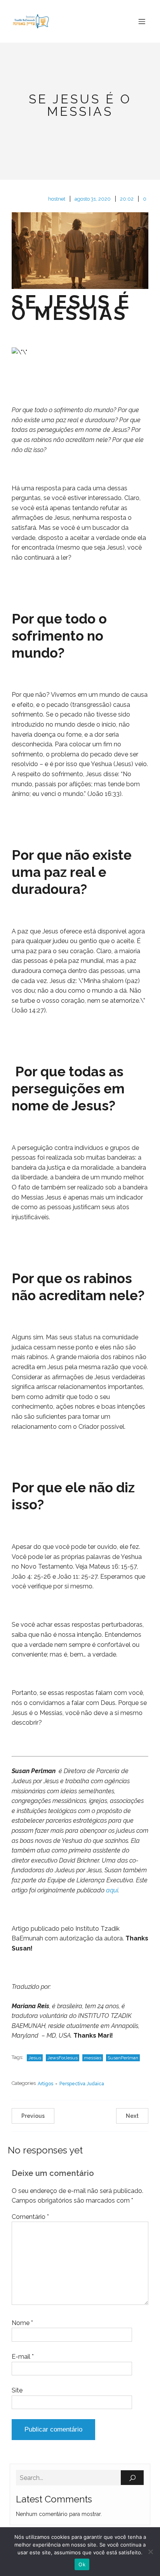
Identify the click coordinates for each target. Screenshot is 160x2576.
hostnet (57, 199)
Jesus (35, 2058)
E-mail (23, 2357)
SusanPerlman (123, 2058)
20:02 (127, 199)
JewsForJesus (63, 2058)
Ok (82, 2564)
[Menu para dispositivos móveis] (142, 21)
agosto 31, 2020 (93, 199)
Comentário (30, 2217)
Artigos (45, 2084)
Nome (22, 2323)
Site (17, 2390)
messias (93, 2058)
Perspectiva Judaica (82, 2084)
